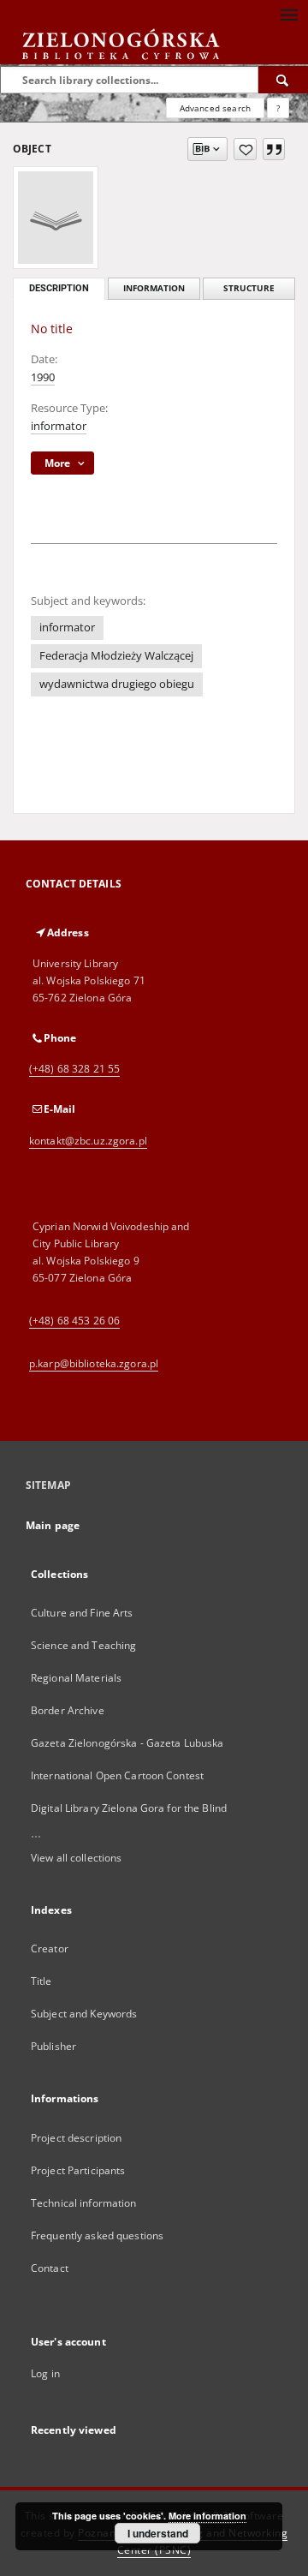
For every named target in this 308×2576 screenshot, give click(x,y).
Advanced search (215, 108)
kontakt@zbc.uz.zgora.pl (88, 1141)
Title (41, 1981)
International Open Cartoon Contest (117, 1775)
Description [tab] (59, 288)
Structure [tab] (249, 288)
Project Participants (78, 2170)
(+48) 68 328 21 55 (74, 1069)
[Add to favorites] (245, 149)
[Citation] (274, 149)
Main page (53, 1525)
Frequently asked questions (97, 2235)
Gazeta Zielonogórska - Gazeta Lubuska (127, 1743)
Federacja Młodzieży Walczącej (116, 656)
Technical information (84, 2203)
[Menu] (288, 14)
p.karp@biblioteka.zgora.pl (94, 1363)
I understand (158, 2533)
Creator (50, 1948)
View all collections (76, 1858)
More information (207, 2516)
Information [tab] (154, 288)
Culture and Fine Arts (82, 1613)
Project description (76, 2138)
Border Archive (68, 1710)
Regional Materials (76, 1678)
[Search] (283, 80)
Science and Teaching (83, 1645)
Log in (45, 2373)
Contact (50, 2268)
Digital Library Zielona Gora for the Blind (129, 1808)
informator (59, 426)
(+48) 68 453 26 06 (74, 1321)
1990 (43, 377)
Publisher (53, 2046)
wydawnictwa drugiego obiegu (117, 684)
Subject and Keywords (84, 2014)
